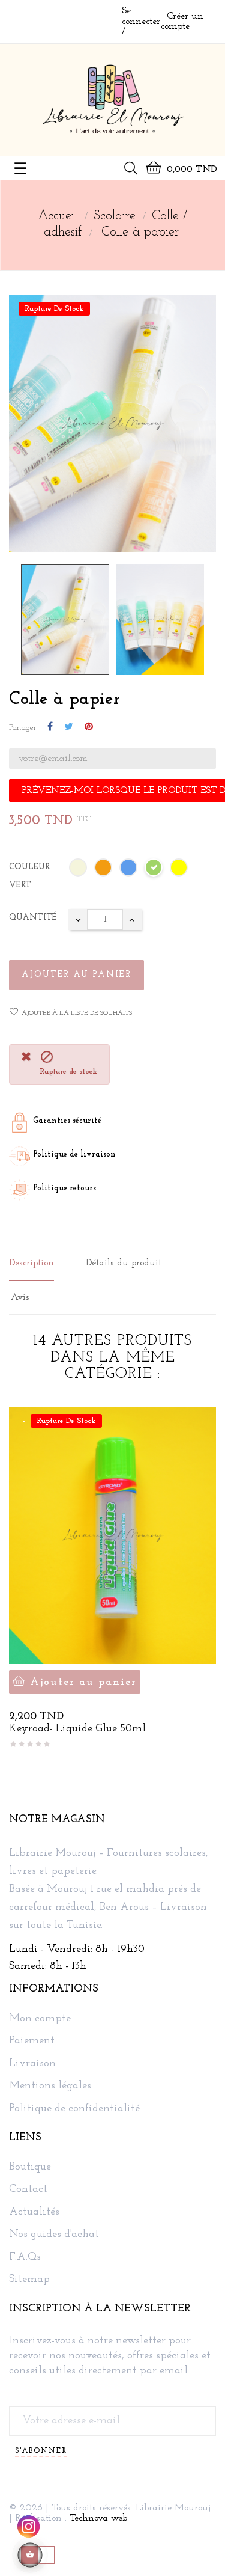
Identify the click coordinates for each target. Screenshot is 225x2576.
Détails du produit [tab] (124, 1263)
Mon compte (40, 2019)
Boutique (30, 2168)
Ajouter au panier (76, 975)
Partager (50, 727)
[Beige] (79, 870)
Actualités (34, 2213)
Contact (28, 2190)
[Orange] (104, 870)
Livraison (32, 2064)
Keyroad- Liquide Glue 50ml (77, 1729)
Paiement (32, 2041)
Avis (20, 1297)
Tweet (69, 727)
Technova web (98, 2518)
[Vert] (154, 870)
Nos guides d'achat (54, 2235)
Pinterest (89, 727)
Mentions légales (50, 2086)
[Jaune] (179, 870)
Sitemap (29, 2280)
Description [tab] (31, 1263)
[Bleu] (129, 870)
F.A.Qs (25, 2258)
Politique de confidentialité (74, 2109)
